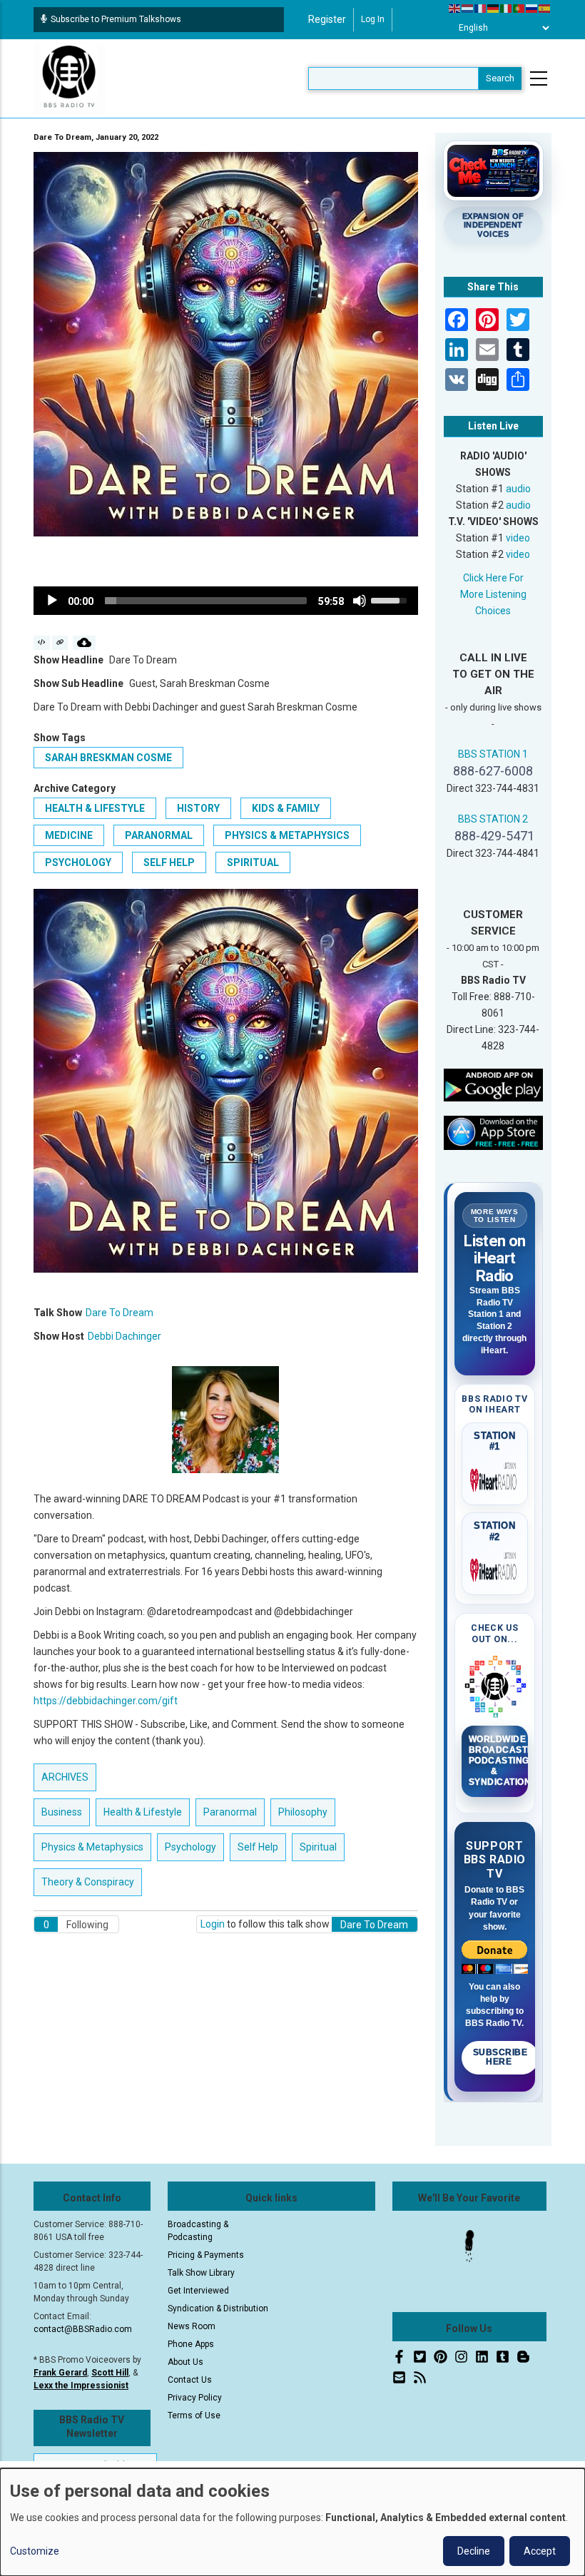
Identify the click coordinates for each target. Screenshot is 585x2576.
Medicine (69, 835)
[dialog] (292, 2522)
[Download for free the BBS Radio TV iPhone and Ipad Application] (494, 1132)
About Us (185, 2362)
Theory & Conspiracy (88, 1882)
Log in (373, 19)
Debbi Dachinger (124, 1336)
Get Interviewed (198, 2291)
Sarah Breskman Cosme (108, 758)
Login (213, 1924)
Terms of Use (194, 2415)
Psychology (78, 862)
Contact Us (190, 2380)
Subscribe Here (500, 2057)
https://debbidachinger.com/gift (106, 1701)
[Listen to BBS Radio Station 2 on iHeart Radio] (495, 1567)
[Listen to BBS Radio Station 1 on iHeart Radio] (495, 1477)
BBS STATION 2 (493, 819)
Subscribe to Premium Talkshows (116, 19)
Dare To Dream (119, 1313)
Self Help (169, 862)
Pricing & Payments (206, 2255)
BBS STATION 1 (493, 754)
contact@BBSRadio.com (83, 2329)
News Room (192, 2326)
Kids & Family (286, 808)
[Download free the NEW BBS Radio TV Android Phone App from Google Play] (494, 1084)
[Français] (481, 8)
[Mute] (360, 601)
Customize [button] (35, 2551)
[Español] (545, 8)
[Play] (52, 601)
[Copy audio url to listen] (60, 643)
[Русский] (532, 8)
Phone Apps (191, 2344)
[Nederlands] (468, 8)
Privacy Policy (195, 2398)
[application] (226, 601)
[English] (455, 8)
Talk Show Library (201, 2273)
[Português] (519, 8)
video (518, 538)
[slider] (206, 601)
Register (327, 19)
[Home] (69, 78)
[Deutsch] (494, 8)
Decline (474, 2551)
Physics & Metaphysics (287, 835)
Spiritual (253, 862)
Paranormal (159, 835)
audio (518, 489)
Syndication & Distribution (218, 2308)
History (198, 808)
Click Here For (493, 578)
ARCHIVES (65, 1777)
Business (62, 1812)
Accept (540, 2551)
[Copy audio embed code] (42, 643)
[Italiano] (507, 8)
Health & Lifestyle (95, 808)
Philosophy (303, 1812)
